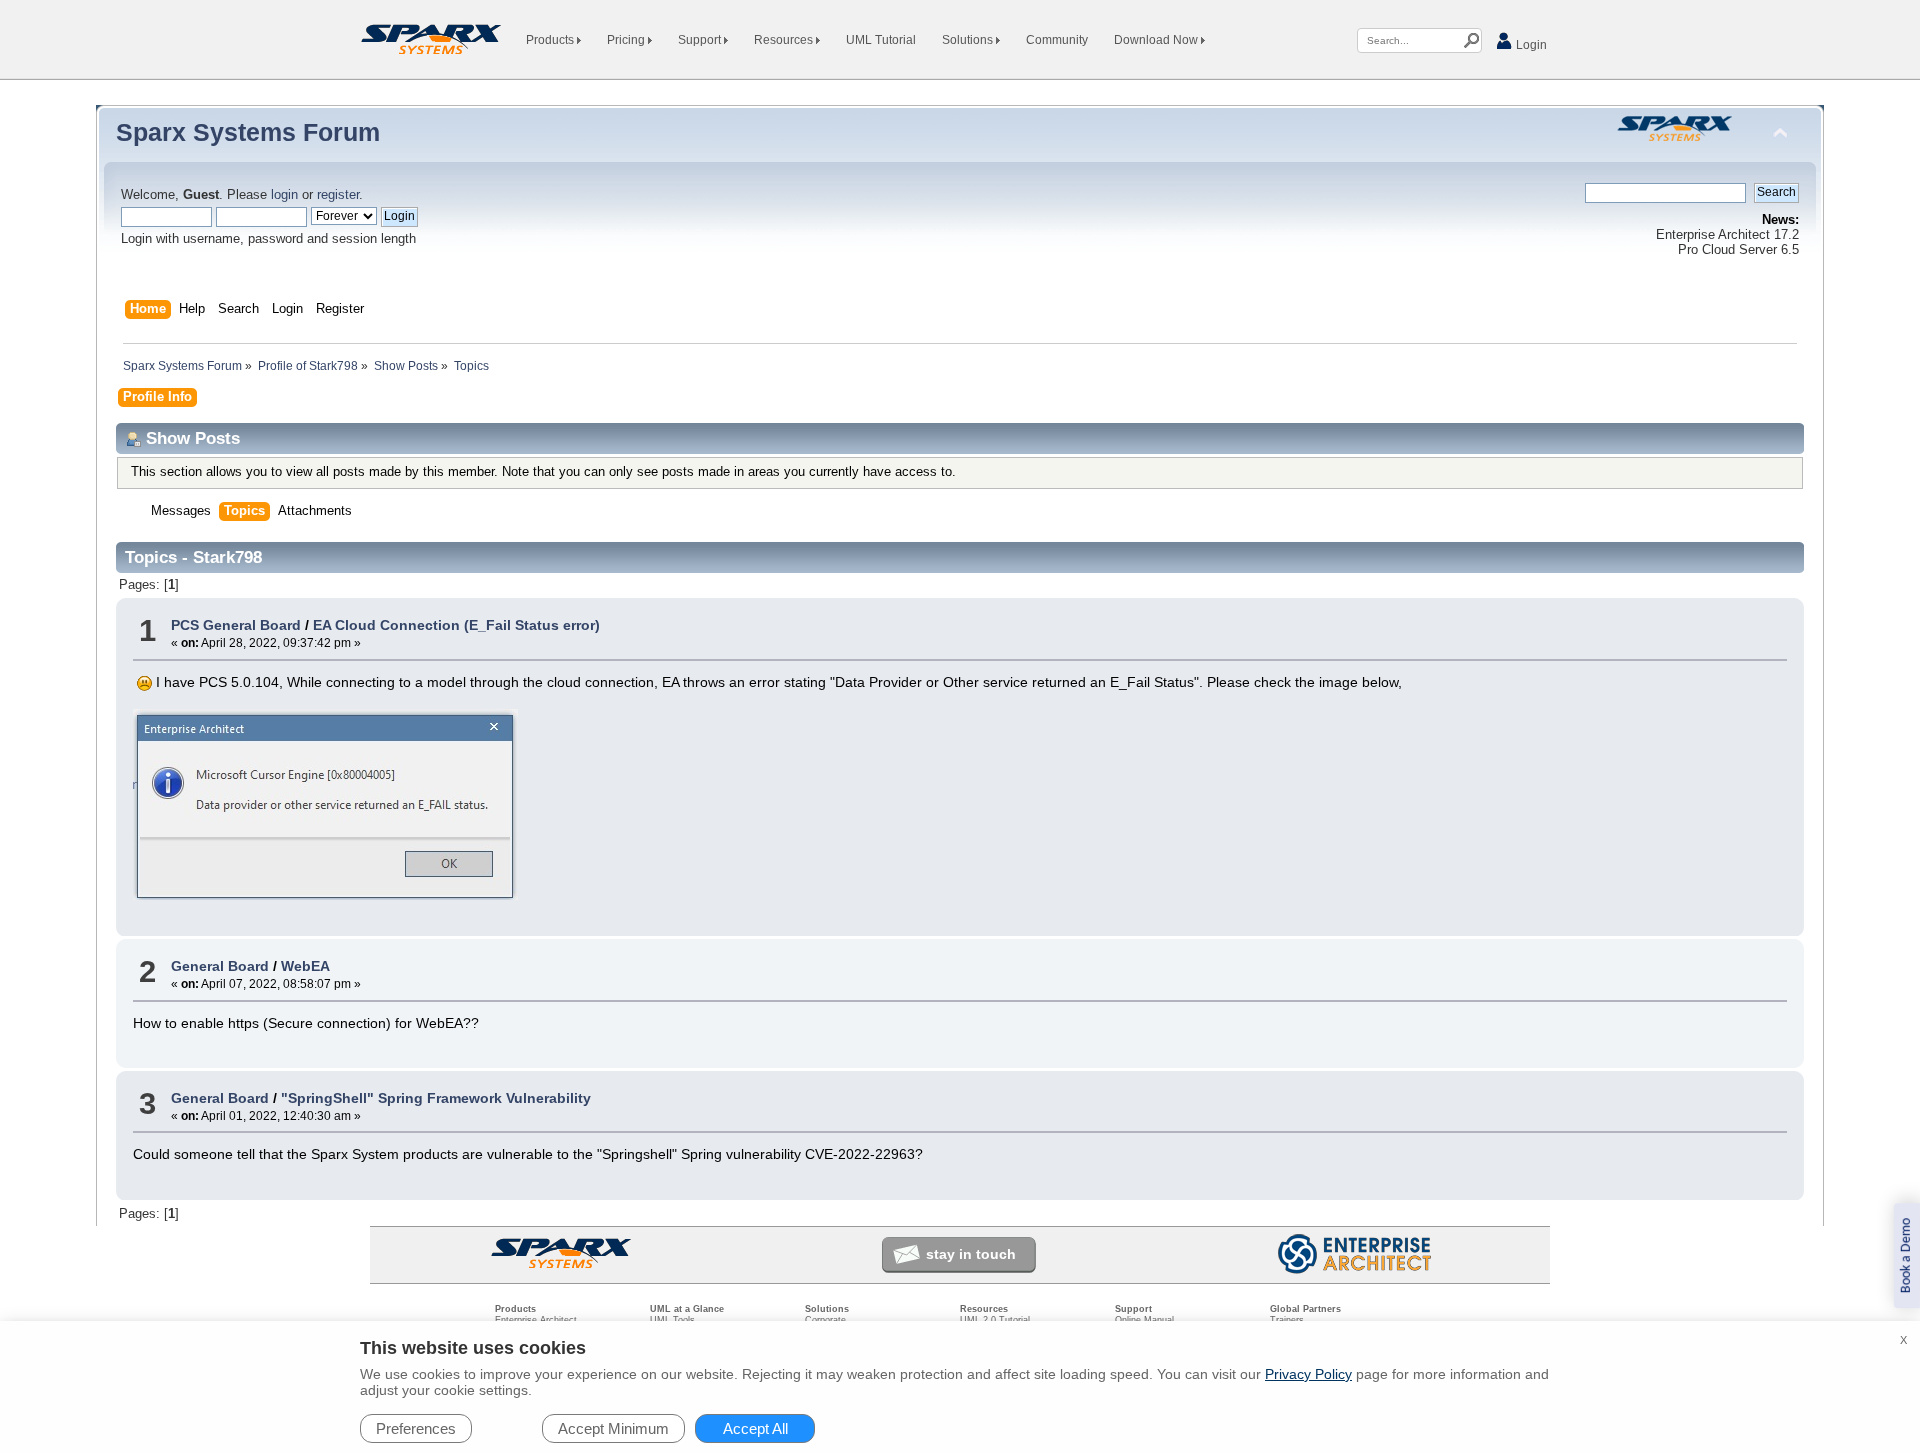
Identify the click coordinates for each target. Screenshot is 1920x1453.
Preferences (416, 1428)
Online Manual (1144, 1320)
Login (1530, 45)
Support (701, 40)
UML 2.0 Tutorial (995, 1320)
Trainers (1287, 1320)
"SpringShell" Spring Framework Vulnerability (436, 1098)
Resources (785, 40)
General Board (220, 966)
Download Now (1157, 40)
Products (551, 40)
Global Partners (1305, 1309)
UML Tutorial (881, 40)
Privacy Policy (1308, 1374)
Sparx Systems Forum (248, 132)
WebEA (305, 966)
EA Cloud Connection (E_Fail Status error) (456, 625)
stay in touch (971, 1254)
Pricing (627, 40)
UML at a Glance (687, 1309)
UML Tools (672, 1320)
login (284, 195)
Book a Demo (1906, 1255)
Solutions (969, 40)
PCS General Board (236, 625)
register (338, 195)
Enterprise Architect (536, 1320)
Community (1057, 40)
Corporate (825, 1320)
